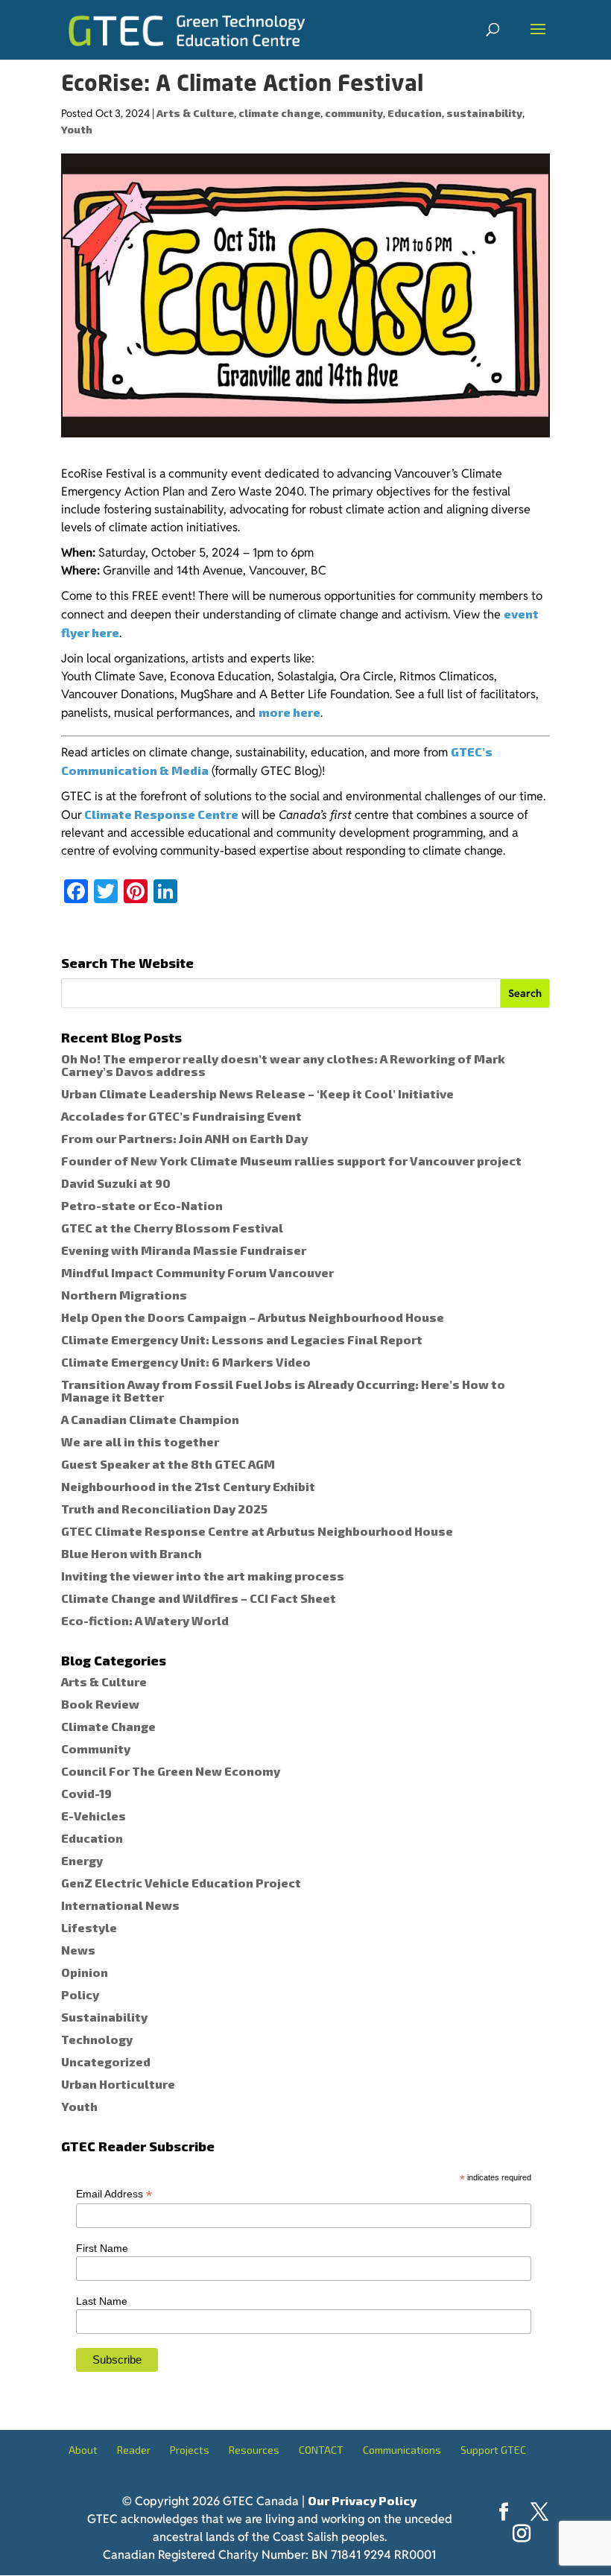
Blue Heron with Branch (132, 1553)
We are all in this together (140, 1442)
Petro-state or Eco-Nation (142, 1205)
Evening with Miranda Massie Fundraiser (184, 1250)
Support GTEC (493, 2450)
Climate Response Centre (160, 814)
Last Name (102, 2301)
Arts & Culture (195, 113)
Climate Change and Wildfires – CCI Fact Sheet (199, 1598)
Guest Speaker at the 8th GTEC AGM (168, 1464)
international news (120, 1905)
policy (80, 1994)
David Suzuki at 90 (116, 1183)
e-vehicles (94, 1816)
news (78, 1950)
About (83, 2450)
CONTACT (321, 2450)
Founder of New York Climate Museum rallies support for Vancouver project (291, 1161)
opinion (85, 1972)
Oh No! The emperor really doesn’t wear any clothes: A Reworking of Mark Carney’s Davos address (283, 1065)
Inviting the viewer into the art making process (203, 1576)
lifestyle (89, 1927)
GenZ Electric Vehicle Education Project (181, 1883)
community (354, 113)
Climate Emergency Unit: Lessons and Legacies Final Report (242, 1339)
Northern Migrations (124, 1295)
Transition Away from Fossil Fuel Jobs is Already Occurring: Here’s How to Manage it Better (283, 1390)
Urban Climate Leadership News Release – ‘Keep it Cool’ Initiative (257, 1094)
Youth (77, 129)
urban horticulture (118, 2084)
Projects (190, 2450)
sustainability (484, 113)
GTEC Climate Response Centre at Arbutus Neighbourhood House (257, 1531)
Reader (134, 2450)
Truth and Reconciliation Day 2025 (164, 1509)
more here (289, 712)
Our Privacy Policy (362, 2500)
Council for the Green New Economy (171, 1771)
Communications (402, 2450)
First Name (102, 2248)
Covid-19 (86, 1793)
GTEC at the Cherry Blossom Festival (172, 1228)
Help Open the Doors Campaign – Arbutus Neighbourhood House (253, 1317)
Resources (254, 2450)
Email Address (114, 2194)
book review (100, 1704)
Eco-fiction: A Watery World (145, 1620)
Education (415, 113)
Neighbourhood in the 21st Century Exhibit (188, 1486)
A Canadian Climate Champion (150, 1419)
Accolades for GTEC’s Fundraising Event (181, 1116)
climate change (279, 113)
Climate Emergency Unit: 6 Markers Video (186, 1362)
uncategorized (106, 2061)
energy (82, 1860)
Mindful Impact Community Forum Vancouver (197, 1272)
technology (97, 2039)
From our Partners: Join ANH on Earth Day (184, 1138)
